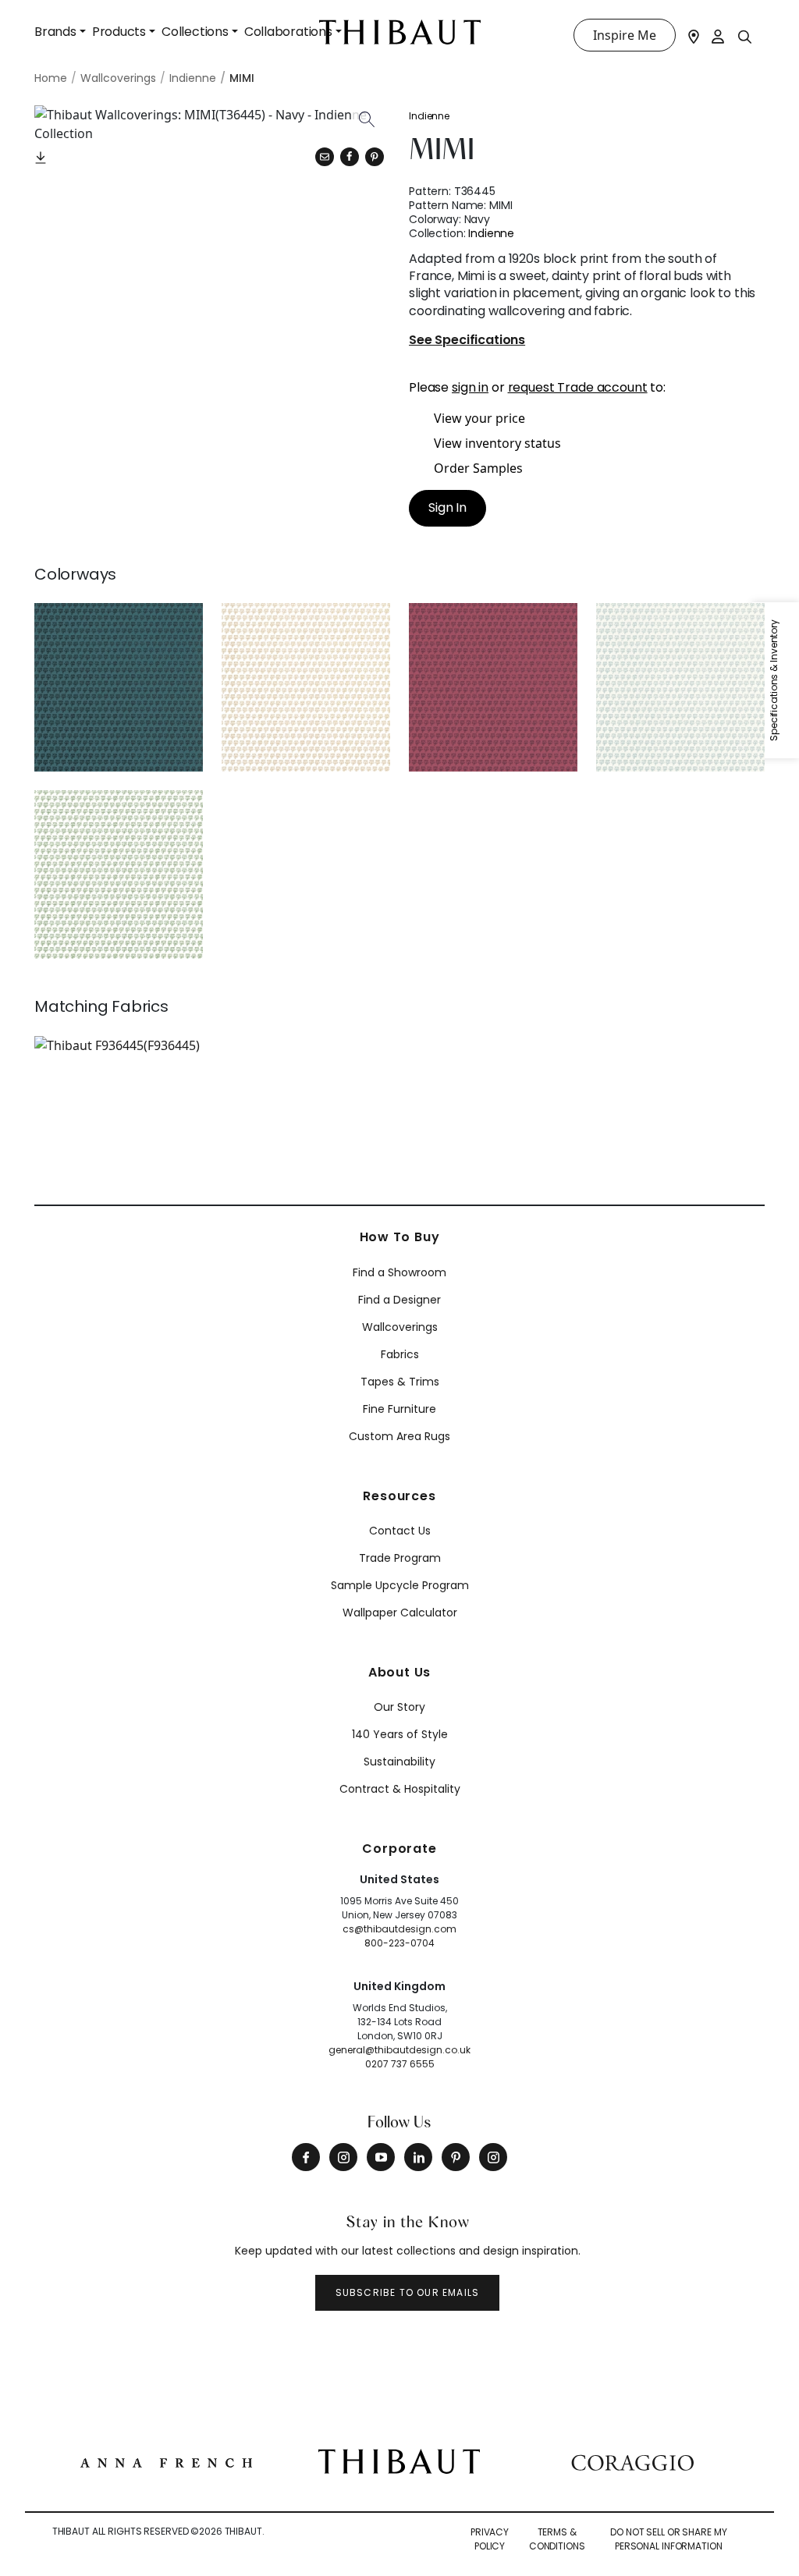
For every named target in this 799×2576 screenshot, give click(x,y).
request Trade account (578, 387)
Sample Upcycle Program (400, 1585)
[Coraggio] (632, 2461)
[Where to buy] (694, 35)
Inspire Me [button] (625, 35)
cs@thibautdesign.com (399, 1929)
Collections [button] (195, 32)
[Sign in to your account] (719, 35)
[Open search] (745, 36)
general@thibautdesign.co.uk (399, 2050)
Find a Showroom (399, 1272)
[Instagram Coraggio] (493, 2157)
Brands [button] (55, 32)
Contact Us (400, 1531)
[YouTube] (381, 2157)
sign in (470, 387)
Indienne (429, 116)
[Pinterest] (375, 157)
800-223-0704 (399, 1943)
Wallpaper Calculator (400, 1613)
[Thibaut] (399, 2460)
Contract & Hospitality (400, 1789)
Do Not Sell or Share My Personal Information (668, 2539)
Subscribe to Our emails (408, 2292)
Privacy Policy (490, 2539)
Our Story (399, 1707)
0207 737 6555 (400, 2064)
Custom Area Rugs (399, 1436)
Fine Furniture (399, 1409)
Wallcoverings (400, 1327)
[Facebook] (306, 2157)
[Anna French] (166, 2461)
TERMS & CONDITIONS (557, 2539)
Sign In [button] (447, 507)
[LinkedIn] (418, 2157)
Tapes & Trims (400, 1382)
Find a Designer (399, 1300)
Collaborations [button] (288, 32)
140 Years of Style (400, 1734)
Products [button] (119, 32)
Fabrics (400, 1354)
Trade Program (400, 1558)
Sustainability (399, 1762)
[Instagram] (343, 2157)
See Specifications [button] (467, 341)
